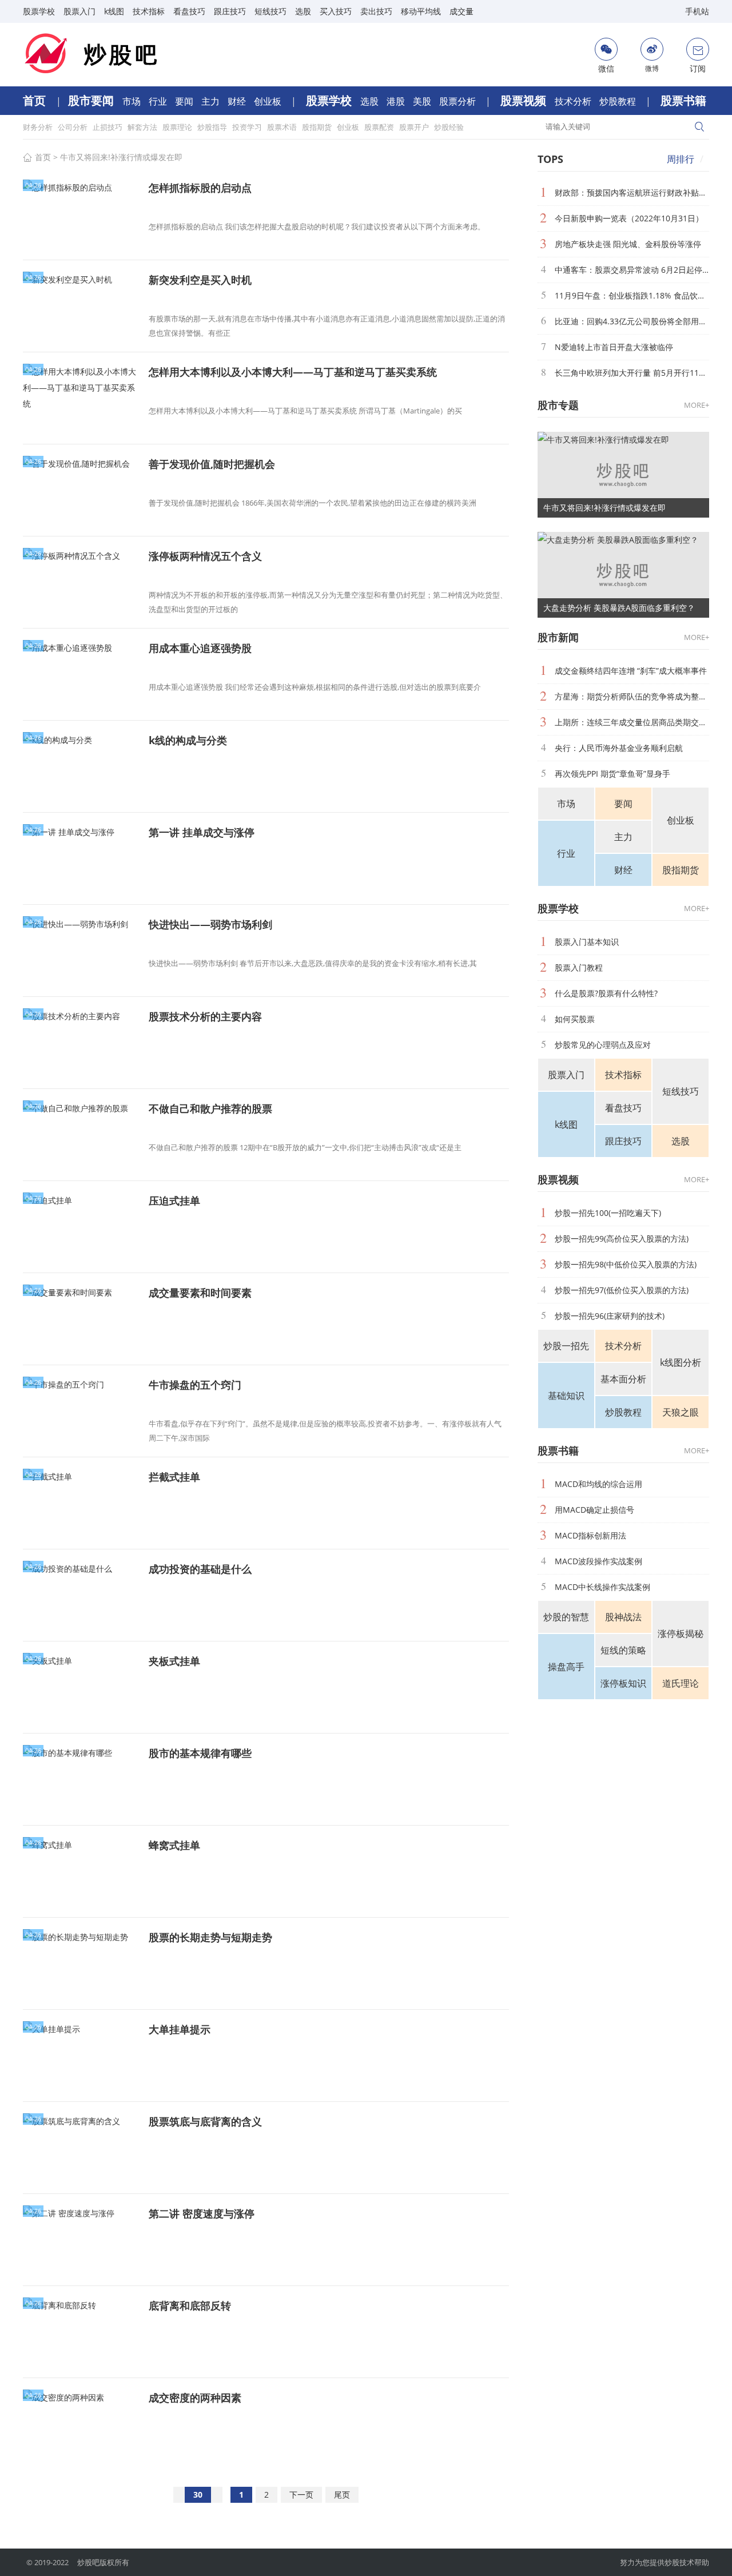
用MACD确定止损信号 (594, 1510)
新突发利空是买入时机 (200, 280)
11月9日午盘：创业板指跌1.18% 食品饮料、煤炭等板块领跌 (632, 295)
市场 (133, 101)
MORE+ (697, 405)
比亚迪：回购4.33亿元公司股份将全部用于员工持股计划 (632, 321)
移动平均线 (421, 11)
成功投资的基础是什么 (200, 1569)
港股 (397, 101)
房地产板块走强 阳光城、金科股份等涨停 (628, 244)
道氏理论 (681, 1683)
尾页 (342, 2494)
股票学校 (39, 11)
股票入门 (79, 11)
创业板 (269, 101)
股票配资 (380, 127)
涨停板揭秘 (681, 1633)
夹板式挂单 (174, 1661)
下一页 (301, 2494)
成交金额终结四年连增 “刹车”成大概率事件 (631, 671)
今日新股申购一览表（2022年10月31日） (629, 218)
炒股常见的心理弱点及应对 (603, 1045)
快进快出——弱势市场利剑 (210, 924)
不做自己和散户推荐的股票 (210, 1108)
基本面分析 (623, 1379)
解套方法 (143, 127)
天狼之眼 (681, 1412)
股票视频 (525, 100)
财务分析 (39, 127)
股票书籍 (683, 100)
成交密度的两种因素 (195, 2398)
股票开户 (415, 127)
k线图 (114, 11)
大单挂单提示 (180, 2029)
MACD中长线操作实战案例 (602, 1587)
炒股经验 (449, 127)
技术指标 (149, 11)
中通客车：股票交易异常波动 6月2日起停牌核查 (632, 270)
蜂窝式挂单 (174, 1845)
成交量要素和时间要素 (200, 1293)
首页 (36, 100)
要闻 (185, 101)
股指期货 (318, 127)
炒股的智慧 (566, 1617)
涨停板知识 (623, 1683)
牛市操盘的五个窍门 (195, 1385)
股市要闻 (92, 100)
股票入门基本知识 (587, 942)
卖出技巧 (376, 11)
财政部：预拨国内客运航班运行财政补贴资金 (632, 192)
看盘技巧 (189, 11)
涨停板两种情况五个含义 (205, 556)
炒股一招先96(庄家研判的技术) (610, 1316)
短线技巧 (270, 11)
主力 (212, 101)
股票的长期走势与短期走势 (210, 1937)
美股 (423, 101)
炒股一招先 (566, 1346)
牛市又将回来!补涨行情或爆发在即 (121, 157)
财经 (238, 101)
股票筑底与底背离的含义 (205, 2121)
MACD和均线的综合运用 (598, 1484)
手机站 (697, 11)
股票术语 (283, 127)
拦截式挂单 (174, 1477)
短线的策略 (623, 1650)
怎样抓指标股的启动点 (200, 188)
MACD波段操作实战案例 (598, 1561)
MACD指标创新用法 (590, 1535)
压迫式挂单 (174, 1200)
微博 (652, 68)
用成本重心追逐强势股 (200, 648)
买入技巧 (336, 11)
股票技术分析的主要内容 (205, 1016)
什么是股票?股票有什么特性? (606, 993)
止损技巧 (108, 127)
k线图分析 (681, 1362)
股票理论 (178, 127)
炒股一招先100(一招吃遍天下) (608, 1213)
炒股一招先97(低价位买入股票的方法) (622, 1290)
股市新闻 (558, 637)
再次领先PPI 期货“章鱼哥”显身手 (612, 774)
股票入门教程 (579, 967)
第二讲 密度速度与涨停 (202, 2213)
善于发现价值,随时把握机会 (212, 464)
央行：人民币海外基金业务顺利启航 (619, 748)
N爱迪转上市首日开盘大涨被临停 (614, 347)
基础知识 (566, 1396)
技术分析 (574, 101)
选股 (303, 11)
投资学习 (248, 127)
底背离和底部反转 (190, 2305)
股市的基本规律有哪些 (200, 1753)
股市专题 (558, 405)
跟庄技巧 (230, 11)
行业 (159, 101)
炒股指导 (213, 127)
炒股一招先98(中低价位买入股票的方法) (626, 1264)
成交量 (462, 11)
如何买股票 (575, 1019)
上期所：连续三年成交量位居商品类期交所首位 (632, 722)
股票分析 (459, 101)
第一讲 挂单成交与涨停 (202, 832)
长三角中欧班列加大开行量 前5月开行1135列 (632, 373)
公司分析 (73, 127)
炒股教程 (619, 101)
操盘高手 (566, 1667)
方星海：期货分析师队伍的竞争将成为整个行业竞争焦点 (632, 696)
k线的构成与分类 (188, 740)
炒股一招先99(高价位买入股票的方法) (622, 1239)
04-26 (33, 185)
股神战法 (623, 1617)
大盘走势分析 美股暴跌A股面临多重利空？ (619, 608)
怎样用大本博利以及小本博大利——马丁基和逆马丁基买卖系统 (293, 372)
